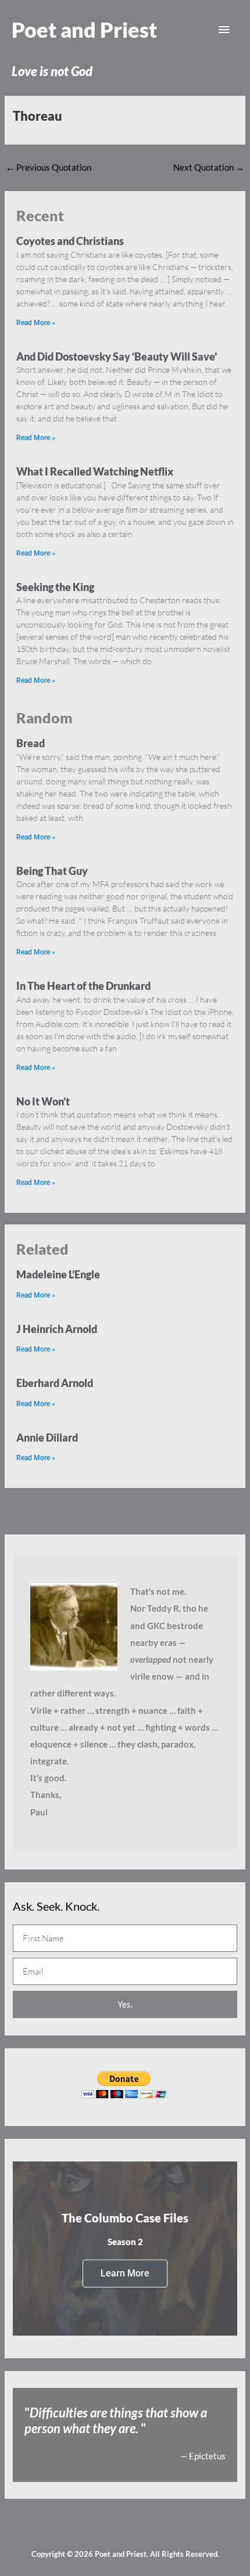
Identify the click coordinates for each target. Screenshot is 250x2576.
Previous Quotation (49, 167)
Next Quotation (209, 167)
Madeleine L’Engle (58, 1274)
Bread (31, 743)
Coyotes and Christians (70, 241)
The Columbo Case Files (125, 2218)
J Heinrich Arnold (57, 1329)
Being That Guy (52, 871)
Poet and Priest (84, 30)
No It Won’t (43, 1101)
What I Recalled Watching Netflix (95, 471)
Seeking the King (55, 587)
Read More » (36, 323)
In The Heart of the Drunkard (83, 986)
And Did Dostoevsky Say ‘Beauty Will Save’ (117, 356)
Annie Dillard (47, 1437)
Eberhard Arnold (55, 1383)
